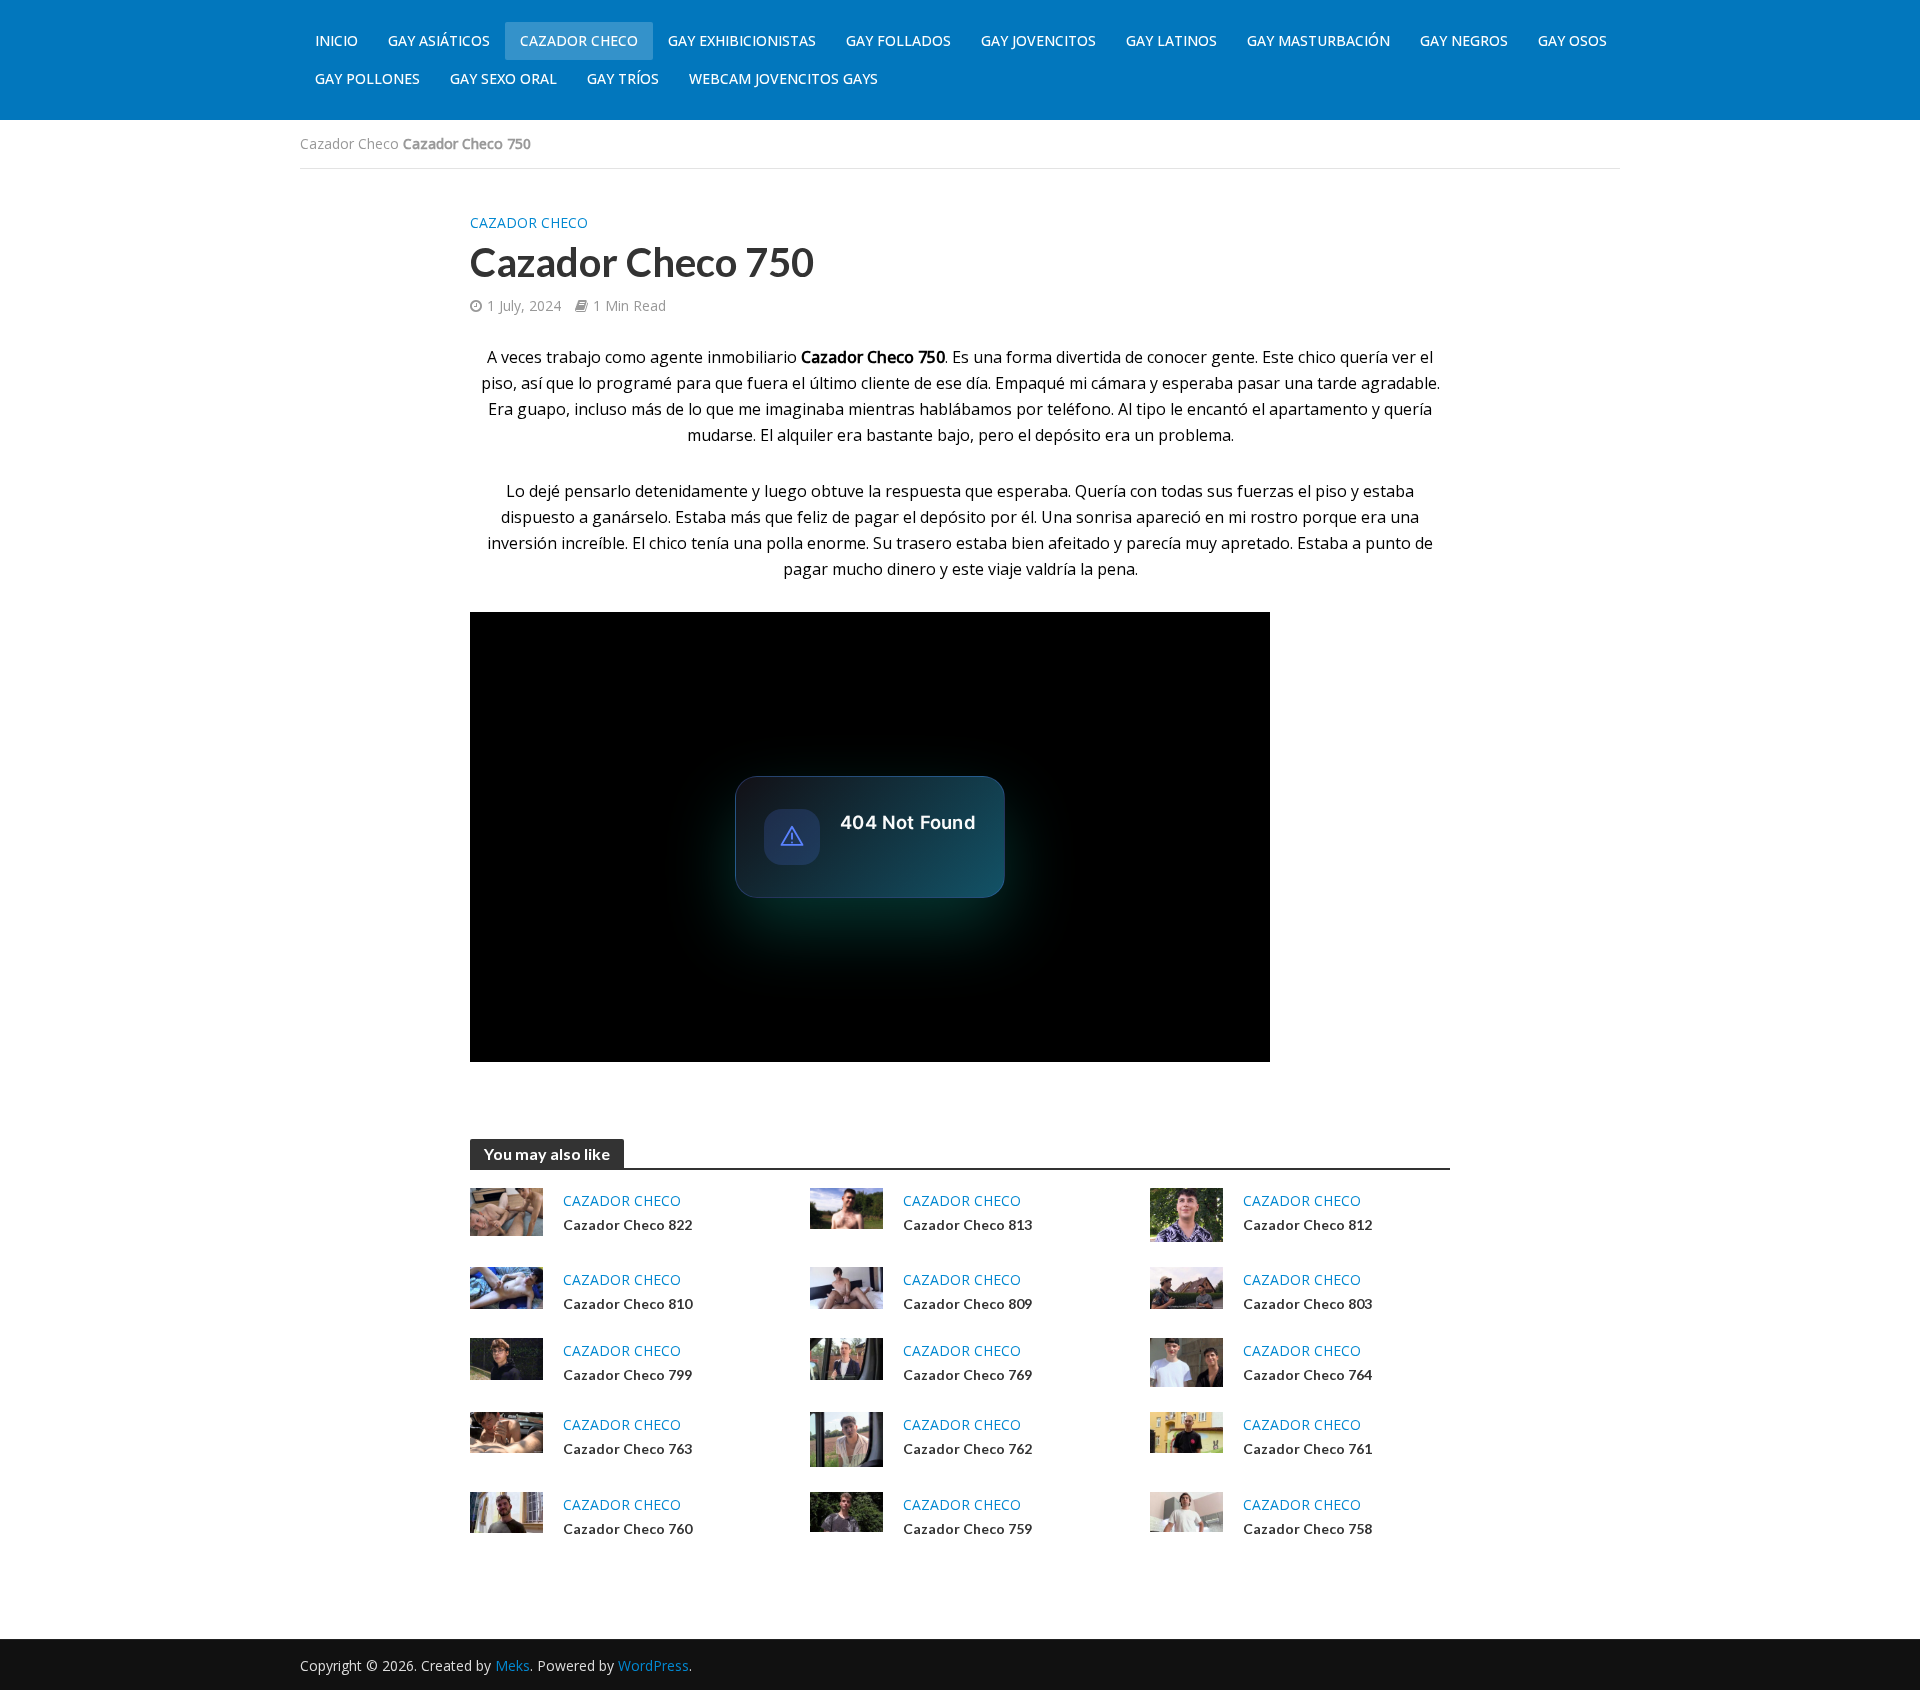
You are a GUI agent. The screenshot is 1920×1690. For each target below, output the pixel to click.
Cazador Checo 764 (1307, 1374)
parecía (1153, 543)
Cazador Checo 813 (967, 1224)
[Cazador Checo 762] (846, 1437)
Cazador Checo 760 (627, 1528)
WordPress (653, 1665)
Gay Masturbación (1318, 40)
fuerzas (1265, 491)
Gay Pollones (367, 78)
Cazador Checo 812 (1307, 1224)
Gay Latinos (1171, 40)
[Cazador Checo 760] (506, 1510)
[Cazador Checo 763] (506, 1431)
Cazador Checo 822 (627, 1224)
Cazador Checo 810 (627, 1303)
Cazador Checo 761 (1307, 1448)
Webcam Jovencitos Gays (783, 78)
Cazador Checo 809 (967, 1303)
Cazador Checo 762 (967, 1448)
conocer (1177, 357)
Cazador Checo (579, 40)
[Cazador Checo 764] (1186, 1361)
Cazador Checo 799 (627, 1374)
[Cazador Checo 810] (506, 1286)
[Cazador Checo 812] (1186, 1213)
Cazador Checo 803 (1307, 1303)
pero (996, 435)
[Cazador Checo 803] (1186, 1286)
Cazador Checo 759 (967, 1528)
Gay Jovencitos (1038, 40)
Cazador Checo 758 (1307, 1528)
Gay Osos (1572, 40)
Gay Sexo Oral (503, 78)
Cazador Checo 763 (627, 1448)
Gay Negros (1464, 40)
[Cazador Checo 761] (1186, 1430)
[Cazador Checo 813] (846, 1207)
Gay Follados (898, 40)
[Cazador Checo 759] (846, 1510)
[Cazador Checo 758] (1186, 1510)
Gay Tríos (623, 78)
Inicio (336, 40)
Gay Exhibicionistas (742, 40)
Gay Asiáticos (439, 40)
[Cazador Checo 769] (846, 1357)
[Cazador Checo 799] (506, 1357)
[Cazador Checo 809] (846, 1286)
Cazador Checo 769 (967, 1374)
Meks (512, 1665)
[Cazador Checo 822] (506, 1210)
